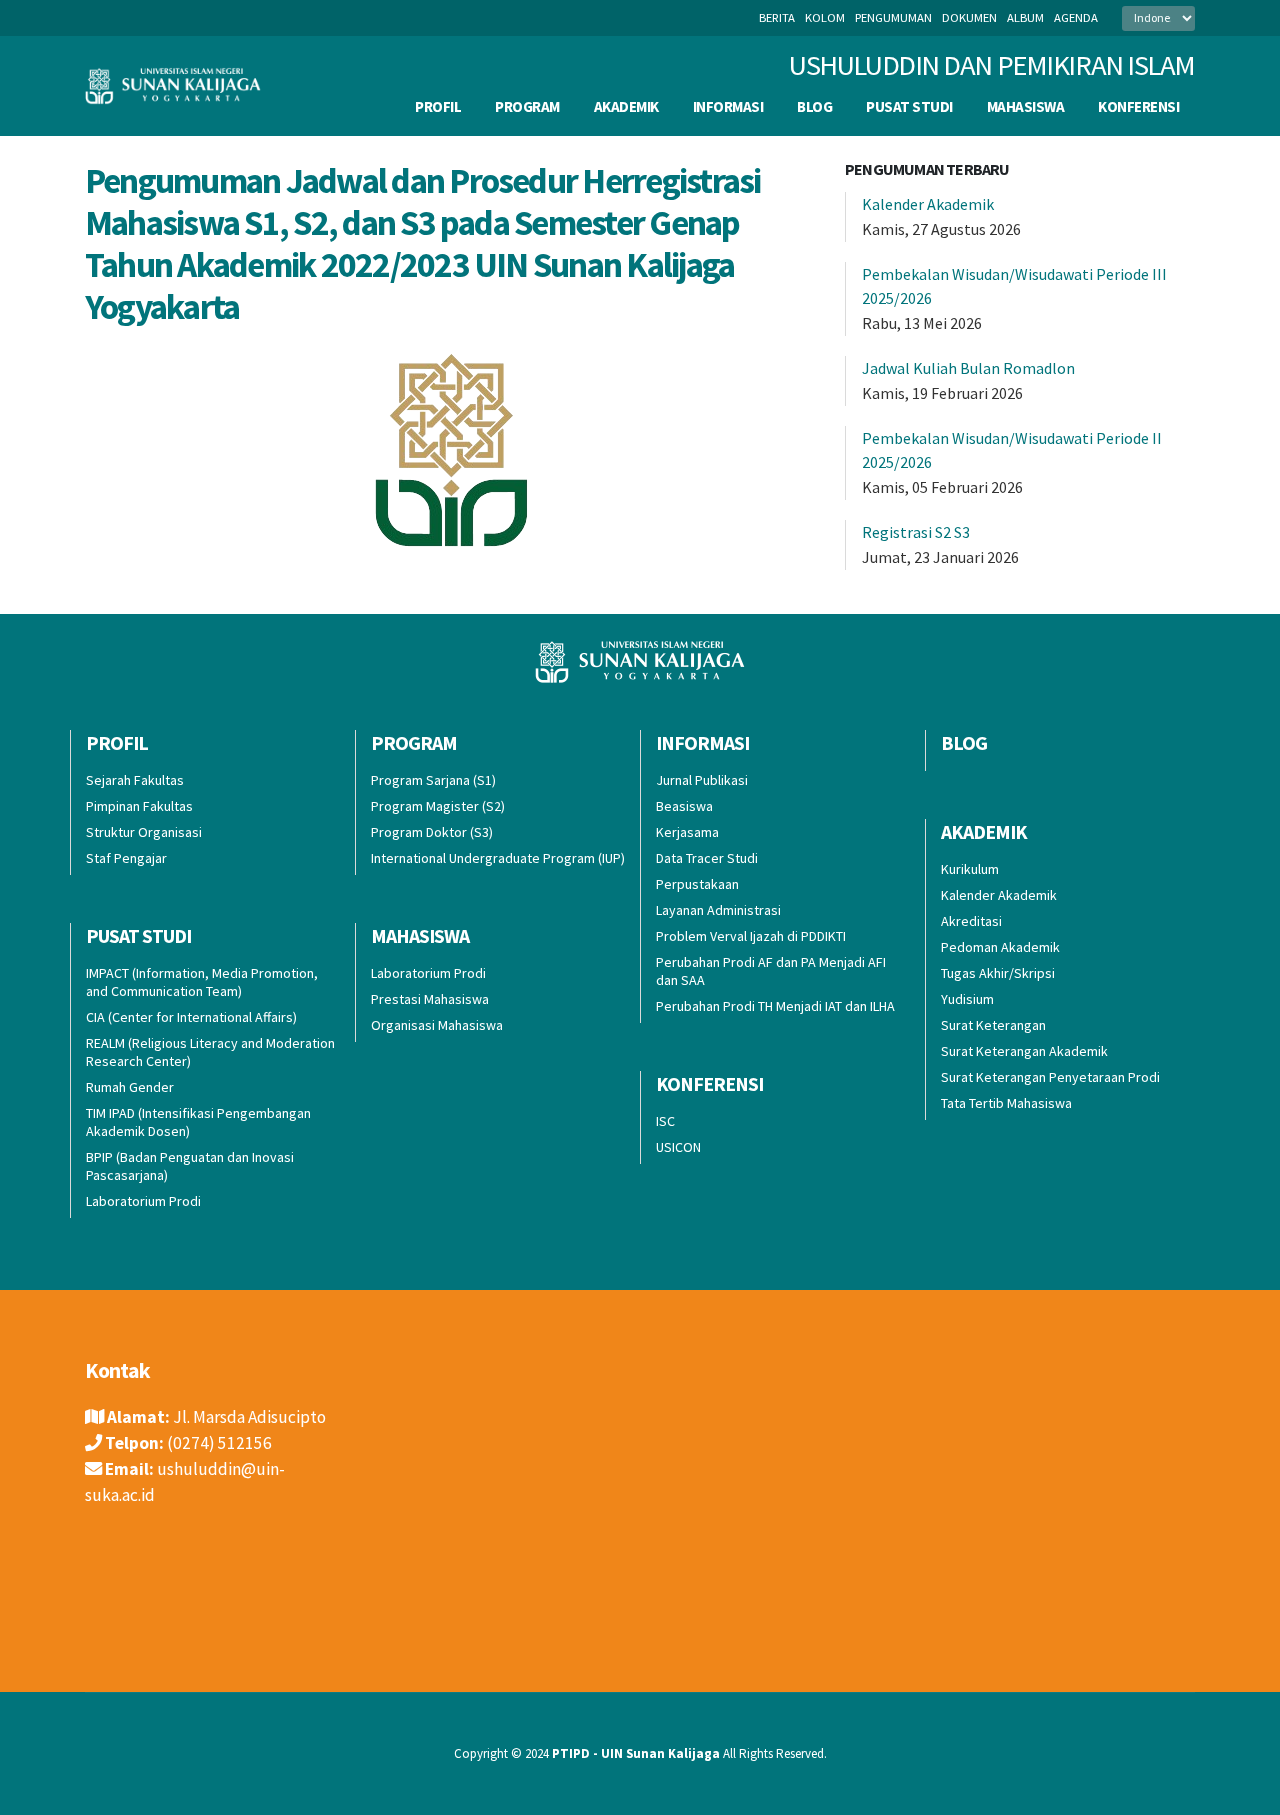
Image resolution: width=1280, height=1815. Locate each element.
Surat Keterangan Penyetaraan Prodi (1050, 1077)
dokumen (969, 17)
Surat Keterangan (993, 1025)
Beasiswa (684, 806)
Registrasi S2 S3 (916, 532)
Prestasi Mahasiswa (430, 999)
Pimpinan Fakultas (139, 806)
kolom (825, 17)
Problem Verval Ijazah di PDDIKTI (751, 936)
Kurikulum (970, 869)
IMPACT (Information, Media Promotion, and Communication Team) (202, 982)
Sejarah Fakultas (135, 780)
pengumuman (893, 17)
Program (527, 106)
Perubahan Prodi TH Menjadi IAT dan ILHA (775, 1006)
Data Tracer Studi (707, 858)
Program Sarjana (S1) (433, 780)
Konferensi (1138, 106)
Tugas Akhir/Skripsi (998, 973)
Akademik (626, 106)
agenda (1076, 17)
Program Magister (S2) (438, 806)
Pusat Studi (909, 106)
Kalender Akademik (928, 204)
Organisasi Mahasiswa (437, 1025)
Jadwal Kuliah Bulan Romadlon (968, 368)
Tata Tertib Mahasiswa (1006, 1103)
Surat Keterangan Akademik (1024, 1051)
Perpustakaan (697, 884)
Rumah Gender (130, 1087)
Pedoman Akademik (1000, 947)
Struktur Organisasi (144, 832)
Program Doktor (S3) (432, 832)
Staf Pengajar (126, 858)
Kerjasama (687, 832)
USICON (678, 1147)
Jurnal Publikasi (702, 780)
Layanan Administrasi (718, 910)
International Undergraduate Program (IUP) (498, 858)
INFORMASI (728, 106)
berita (777, 17)
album (1025, 17)
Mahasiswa (1026, 106)
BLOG (814, 106)
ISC (665, 1121)
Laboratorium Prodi (143, 1201)
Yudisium (967, 999)
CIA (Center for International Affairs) (191, 1017)
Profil (438, 106)
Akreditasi (971, 921)
